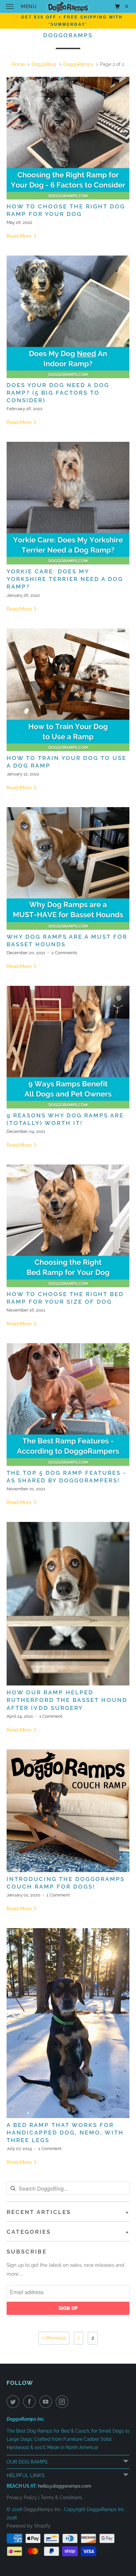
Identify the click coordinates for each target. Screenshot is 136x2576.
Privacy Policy (22, 2498)
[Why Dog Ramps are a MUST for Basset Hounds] (68, 868)
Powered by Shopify (29, 2526)
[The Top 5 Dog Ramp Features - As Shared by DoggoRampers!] (68, 1405)
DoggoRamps (68, 35)
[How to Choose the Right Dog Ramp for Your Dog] (68, 138)
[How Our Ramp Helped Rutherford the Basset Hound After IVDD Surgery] (68, 1604)
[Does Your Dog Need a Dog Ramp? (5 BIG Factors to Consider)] (68, 317)
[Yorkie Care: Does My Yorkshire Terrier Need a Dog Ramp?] (68, 503)
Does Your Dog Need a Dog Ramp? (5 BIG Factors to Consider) (58, 393)
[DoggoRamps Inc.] (68, 6)
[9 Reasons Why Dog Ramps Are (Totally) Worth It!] (68, 1047)
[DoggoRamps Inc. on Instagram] (63, 2402)
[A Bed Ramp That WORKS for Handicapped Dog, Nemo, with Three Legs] (68, 2023)
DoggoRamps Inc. (43, 2509)
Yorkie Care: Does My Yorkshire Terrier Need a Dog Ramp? (65, 579)
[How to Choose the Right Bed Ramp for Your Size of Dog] (68, 1226)
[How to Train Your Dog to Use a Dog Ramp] (68, 690)
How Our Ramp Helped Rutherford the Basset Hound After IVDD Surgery (67, 1700)
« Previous (54, 2338)
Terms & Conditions (61, 2498)
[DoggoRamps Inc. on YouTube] (47, 2402)
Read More (20, 236)
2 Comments (64, 953)
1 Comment (51, 1716)
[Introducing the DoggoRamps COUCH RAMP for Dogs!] (68, 1811)
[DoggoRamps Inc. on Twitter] (14, 2402)
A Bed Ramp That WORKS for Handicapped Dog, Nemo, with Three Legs (65, 2133)
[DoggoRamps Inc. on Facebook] (31, 2402)
